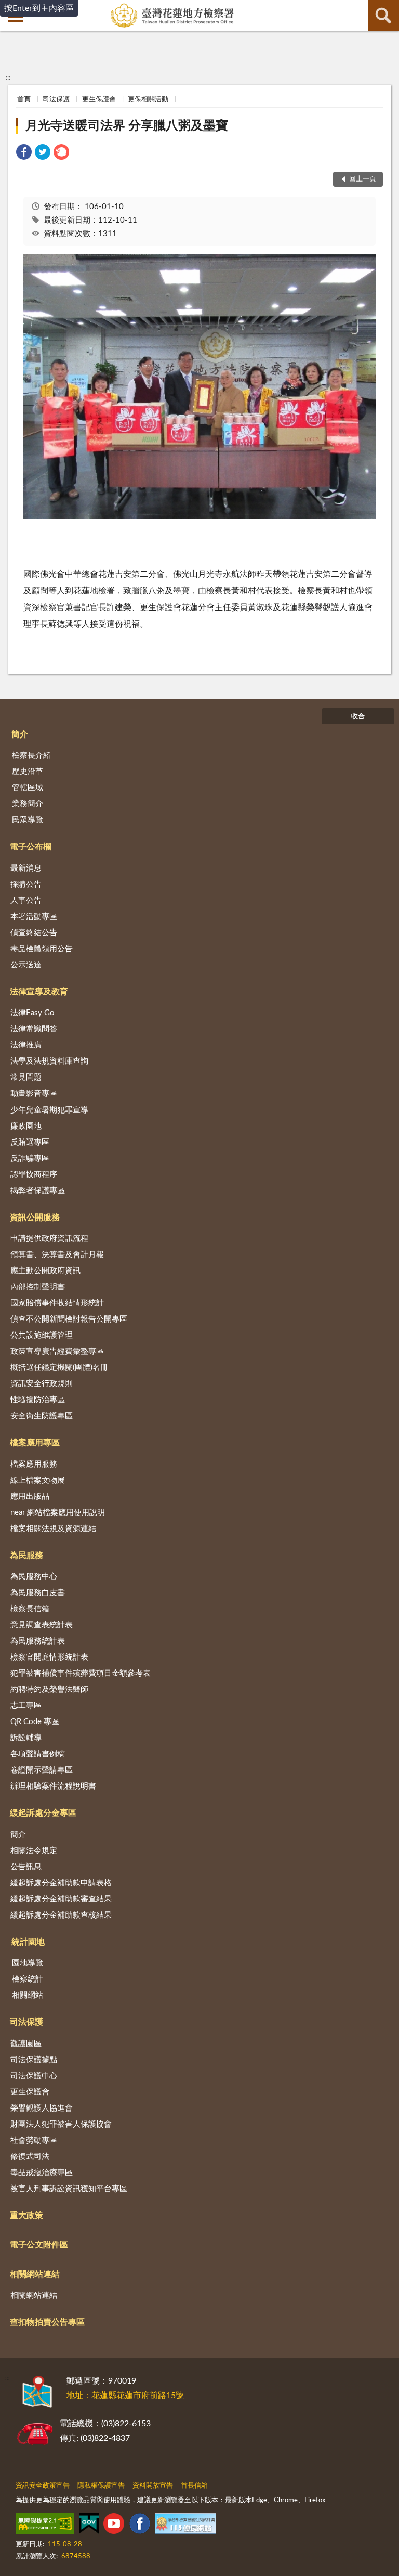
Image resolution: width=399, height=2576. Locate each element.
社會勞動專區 (34, 2140)
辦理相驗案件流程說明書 (53, 1786)
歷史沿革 (28, 772)
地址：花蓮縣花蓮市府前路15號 (125, 2396)
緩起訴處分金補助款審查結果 (61, 1899)
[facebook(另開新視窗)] (140, 2526)
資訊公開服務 (35, 1218)
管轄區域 (28, 788)
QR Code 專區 (35, 1722)
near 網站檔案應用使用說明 (58, 1513)
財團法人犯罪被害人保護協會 (61, 2124)
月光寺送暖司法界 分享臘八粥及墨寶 (127, 126)
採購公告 (26, 884)
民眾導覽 (28, 820)
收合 (358, 716)
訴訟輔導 (26, 1738)
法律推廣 (26, 1045)
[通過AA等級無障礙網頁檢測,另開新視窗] (45, 2526)
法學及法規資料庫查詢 (49, 1061)
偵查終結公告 (34, 933)
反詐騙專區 (30, 1158)
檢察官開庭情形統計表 (49, 1657)
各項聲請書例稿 (38, 1754)
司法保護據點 (34, 2060)
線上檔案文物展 (38, 1480)
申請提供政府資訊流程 (49, 1239)
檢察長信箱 (30, 1609)
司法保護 (56, 100)
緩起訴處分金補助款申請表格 (61, 1883)
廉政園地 (26, 1126)
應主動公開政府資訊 (45, 1271)
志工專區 (26, 1706)
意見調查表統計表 (42, 1625)
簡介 (20, 734)
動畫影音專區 (34, 1093)
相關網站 (28, 1995)
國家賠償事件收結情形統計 (57, 1303)
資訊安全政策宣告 (43, 2486)
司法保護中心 (34, 2076)
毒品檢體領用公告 (42, 949)
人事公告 (26, 901)
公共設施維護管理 (42, 1335)
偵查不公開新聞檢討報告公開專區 (69, 1319)
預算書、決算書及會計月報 (57, 1255)
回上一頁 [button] (363, 179)
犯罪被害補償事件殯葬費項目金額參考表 (81, 1673)
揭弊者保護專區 (38, 1191)
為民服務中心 (34, 1577)
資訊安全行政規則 (42, 1384)
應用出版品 (30, 1497)
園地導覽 (28, 1963)
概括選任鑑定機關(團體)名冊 (59, 1368)
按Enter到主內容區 (39, 8)
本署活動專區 (34, 917)
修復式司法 (30, 2157)
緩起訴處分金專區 (43, 1813)
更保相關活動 (148, 100)
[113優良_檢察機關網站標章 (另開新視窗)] (185, 2526)
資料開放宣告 (153, 2486)
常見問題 (26, 1077)
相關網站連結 (35, 2274)
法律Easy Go (32, 1013)
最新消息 (26, 868)
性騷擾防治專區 (38, 1400)
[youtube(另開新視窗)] (114, 2526)
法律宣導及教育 (39, 992)
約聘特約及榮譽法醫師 (49, 1690)
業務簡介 (28, 804)
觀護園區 (26, 2044)
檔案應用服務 (34, 1464)
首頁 (24, 100)
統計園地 (28, 1942)
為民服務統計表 (38, 1641)
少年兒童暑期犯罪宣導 (49, 1110)
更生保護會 (99, 100)
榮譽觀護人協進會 (42, 2108)
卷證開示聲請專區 (42, 1770)
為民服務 (26, 1556)
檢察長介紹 (31, 755)
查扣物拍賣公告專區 (47, 2322)
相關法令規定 (34, 1851)
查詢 (383, 16)
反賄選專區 (30, 1142)
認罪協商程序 (34, 1175)
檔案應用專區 (35, 1443)
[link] (24, 154)
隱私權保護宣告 (101, 2486)
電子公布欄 (31, 847)
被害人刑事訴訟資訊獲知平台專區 (69, 2189)
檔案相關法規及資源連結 (53, 1529)
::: (8, 78)
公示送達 (26, 965)
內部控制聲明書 (38, 1287)
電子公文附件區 (39, 2245)
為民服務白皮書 (38, 1593)
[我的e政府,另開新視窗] (89, 2526)
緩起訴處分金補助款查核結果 (61, 1915)
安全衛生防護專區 (42, 1416)
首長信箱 (194, 2486)
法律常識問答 (34, 1029)
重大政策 (26, 2216)
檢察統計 (28, 1979)
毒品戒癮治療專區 (42, 2173)
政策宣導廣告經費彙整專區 (57, 1351)
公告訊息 (26, 1867)
